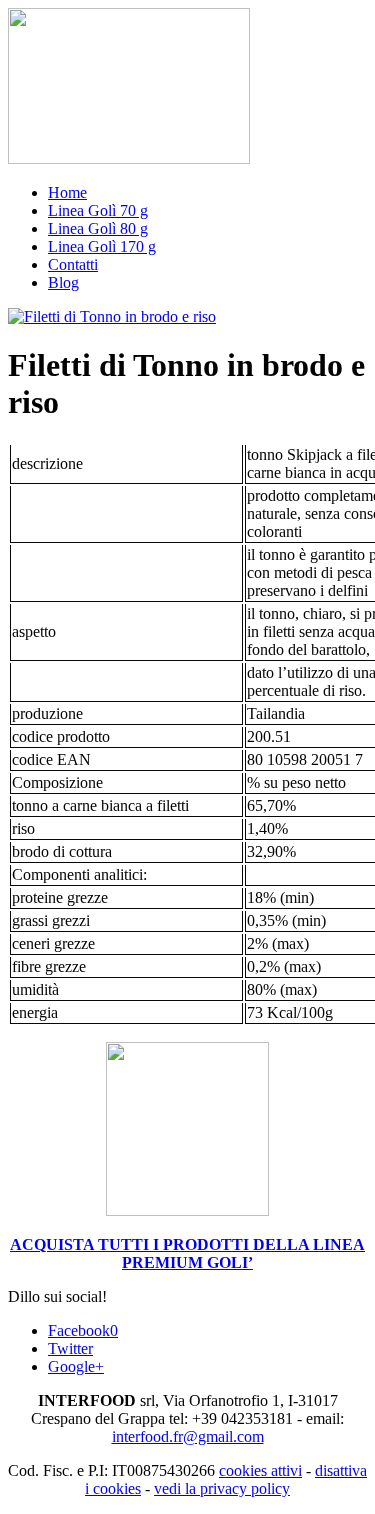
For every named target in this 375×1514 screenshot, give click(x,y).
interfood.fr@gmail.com (188, 1436)
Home (67, 192)
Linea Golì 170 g (102, 246)
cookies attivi (260, 1470)
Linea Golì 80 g (98, 228)
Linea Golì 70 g (98, 210)
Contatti (73, 264)
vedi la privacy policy (222, 1488)
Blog (63, 282)
